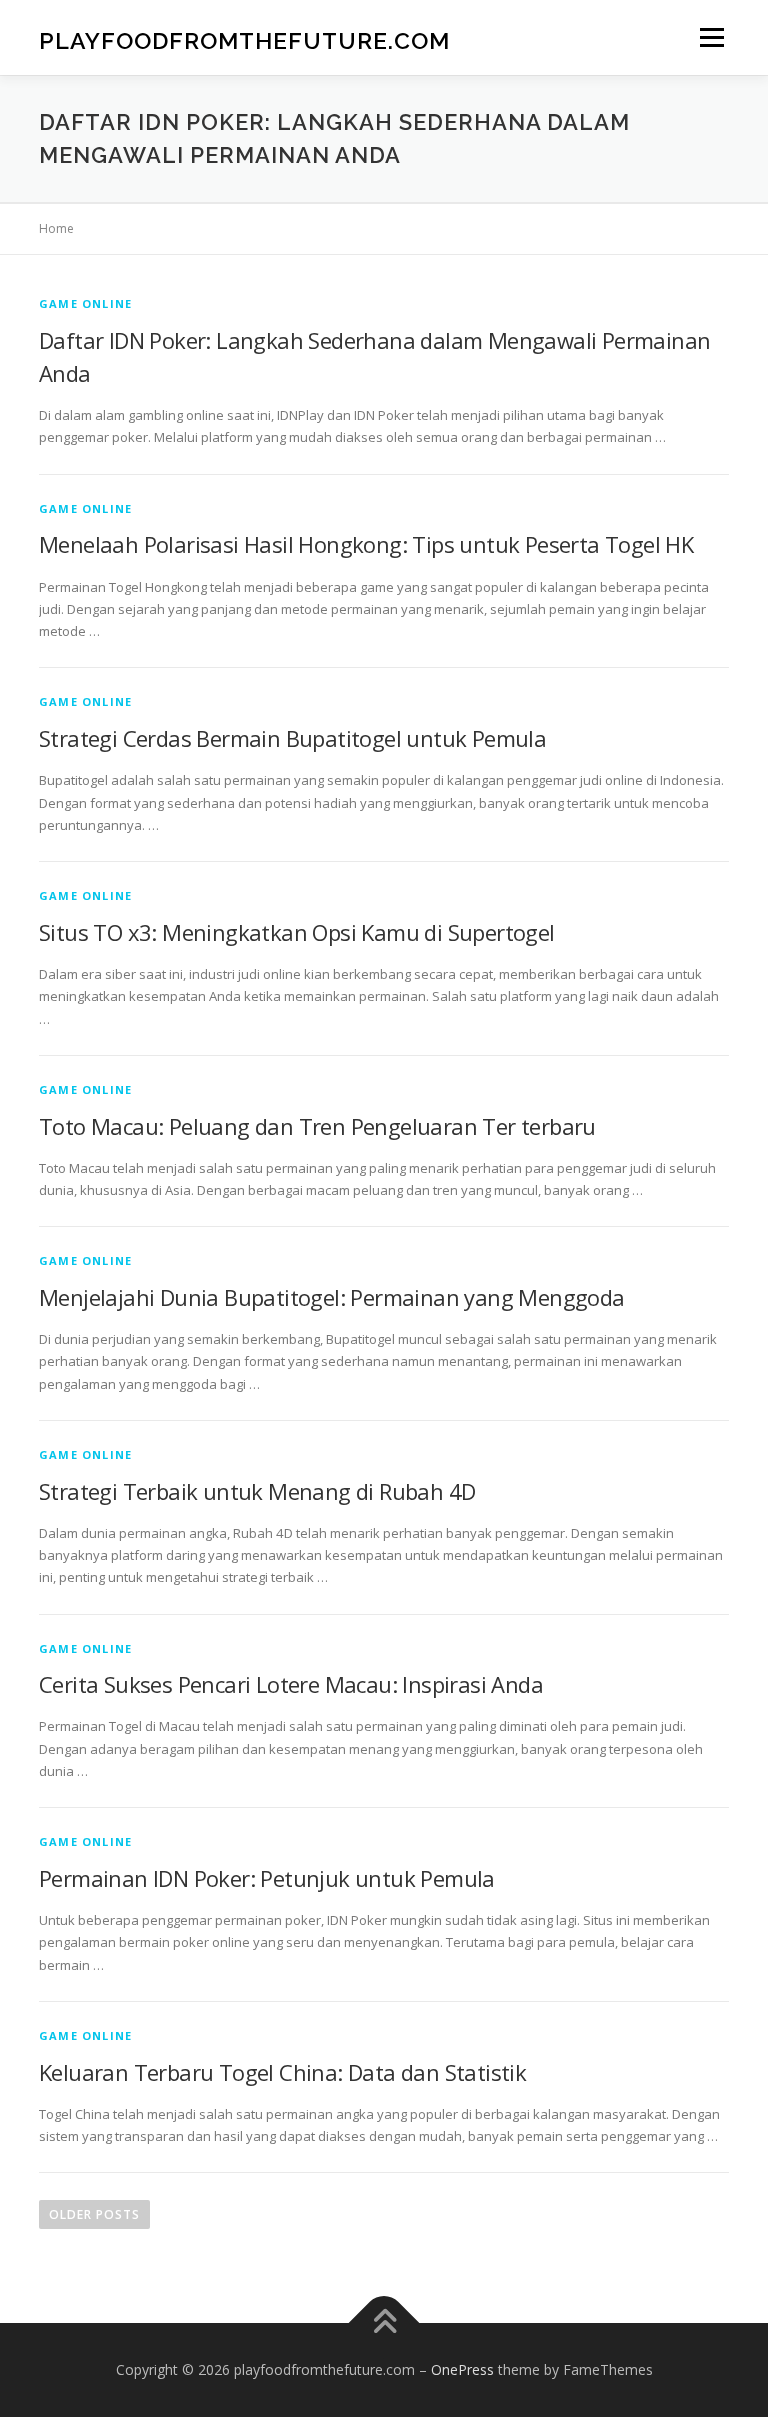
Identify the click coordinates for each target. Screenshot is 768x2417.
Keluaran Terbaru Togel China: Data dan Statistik (282, 2072)
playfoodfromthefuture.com (244, 39)
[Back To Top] (384, 2323)
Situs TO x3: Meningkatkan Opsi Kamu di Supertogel (297, 932)
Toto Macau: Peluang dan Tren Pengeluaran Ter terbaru (317, 1126)
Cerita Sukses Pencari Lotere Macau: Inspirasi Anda (291, 1684)
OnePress (462, 2369)
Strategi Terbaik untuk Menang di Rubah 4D (257, 1491)
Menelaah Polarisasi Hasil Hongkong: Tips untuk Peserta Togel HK (366, 544)
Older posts (94, 2214)
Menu (711, 37)
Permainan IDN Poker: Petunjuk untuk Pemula (267, 1878)
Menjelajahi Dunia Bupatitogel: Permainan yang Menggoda (332, 1297)
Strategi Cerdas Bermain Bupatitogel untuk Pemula (292, 738)
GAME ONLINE (85, 303)
